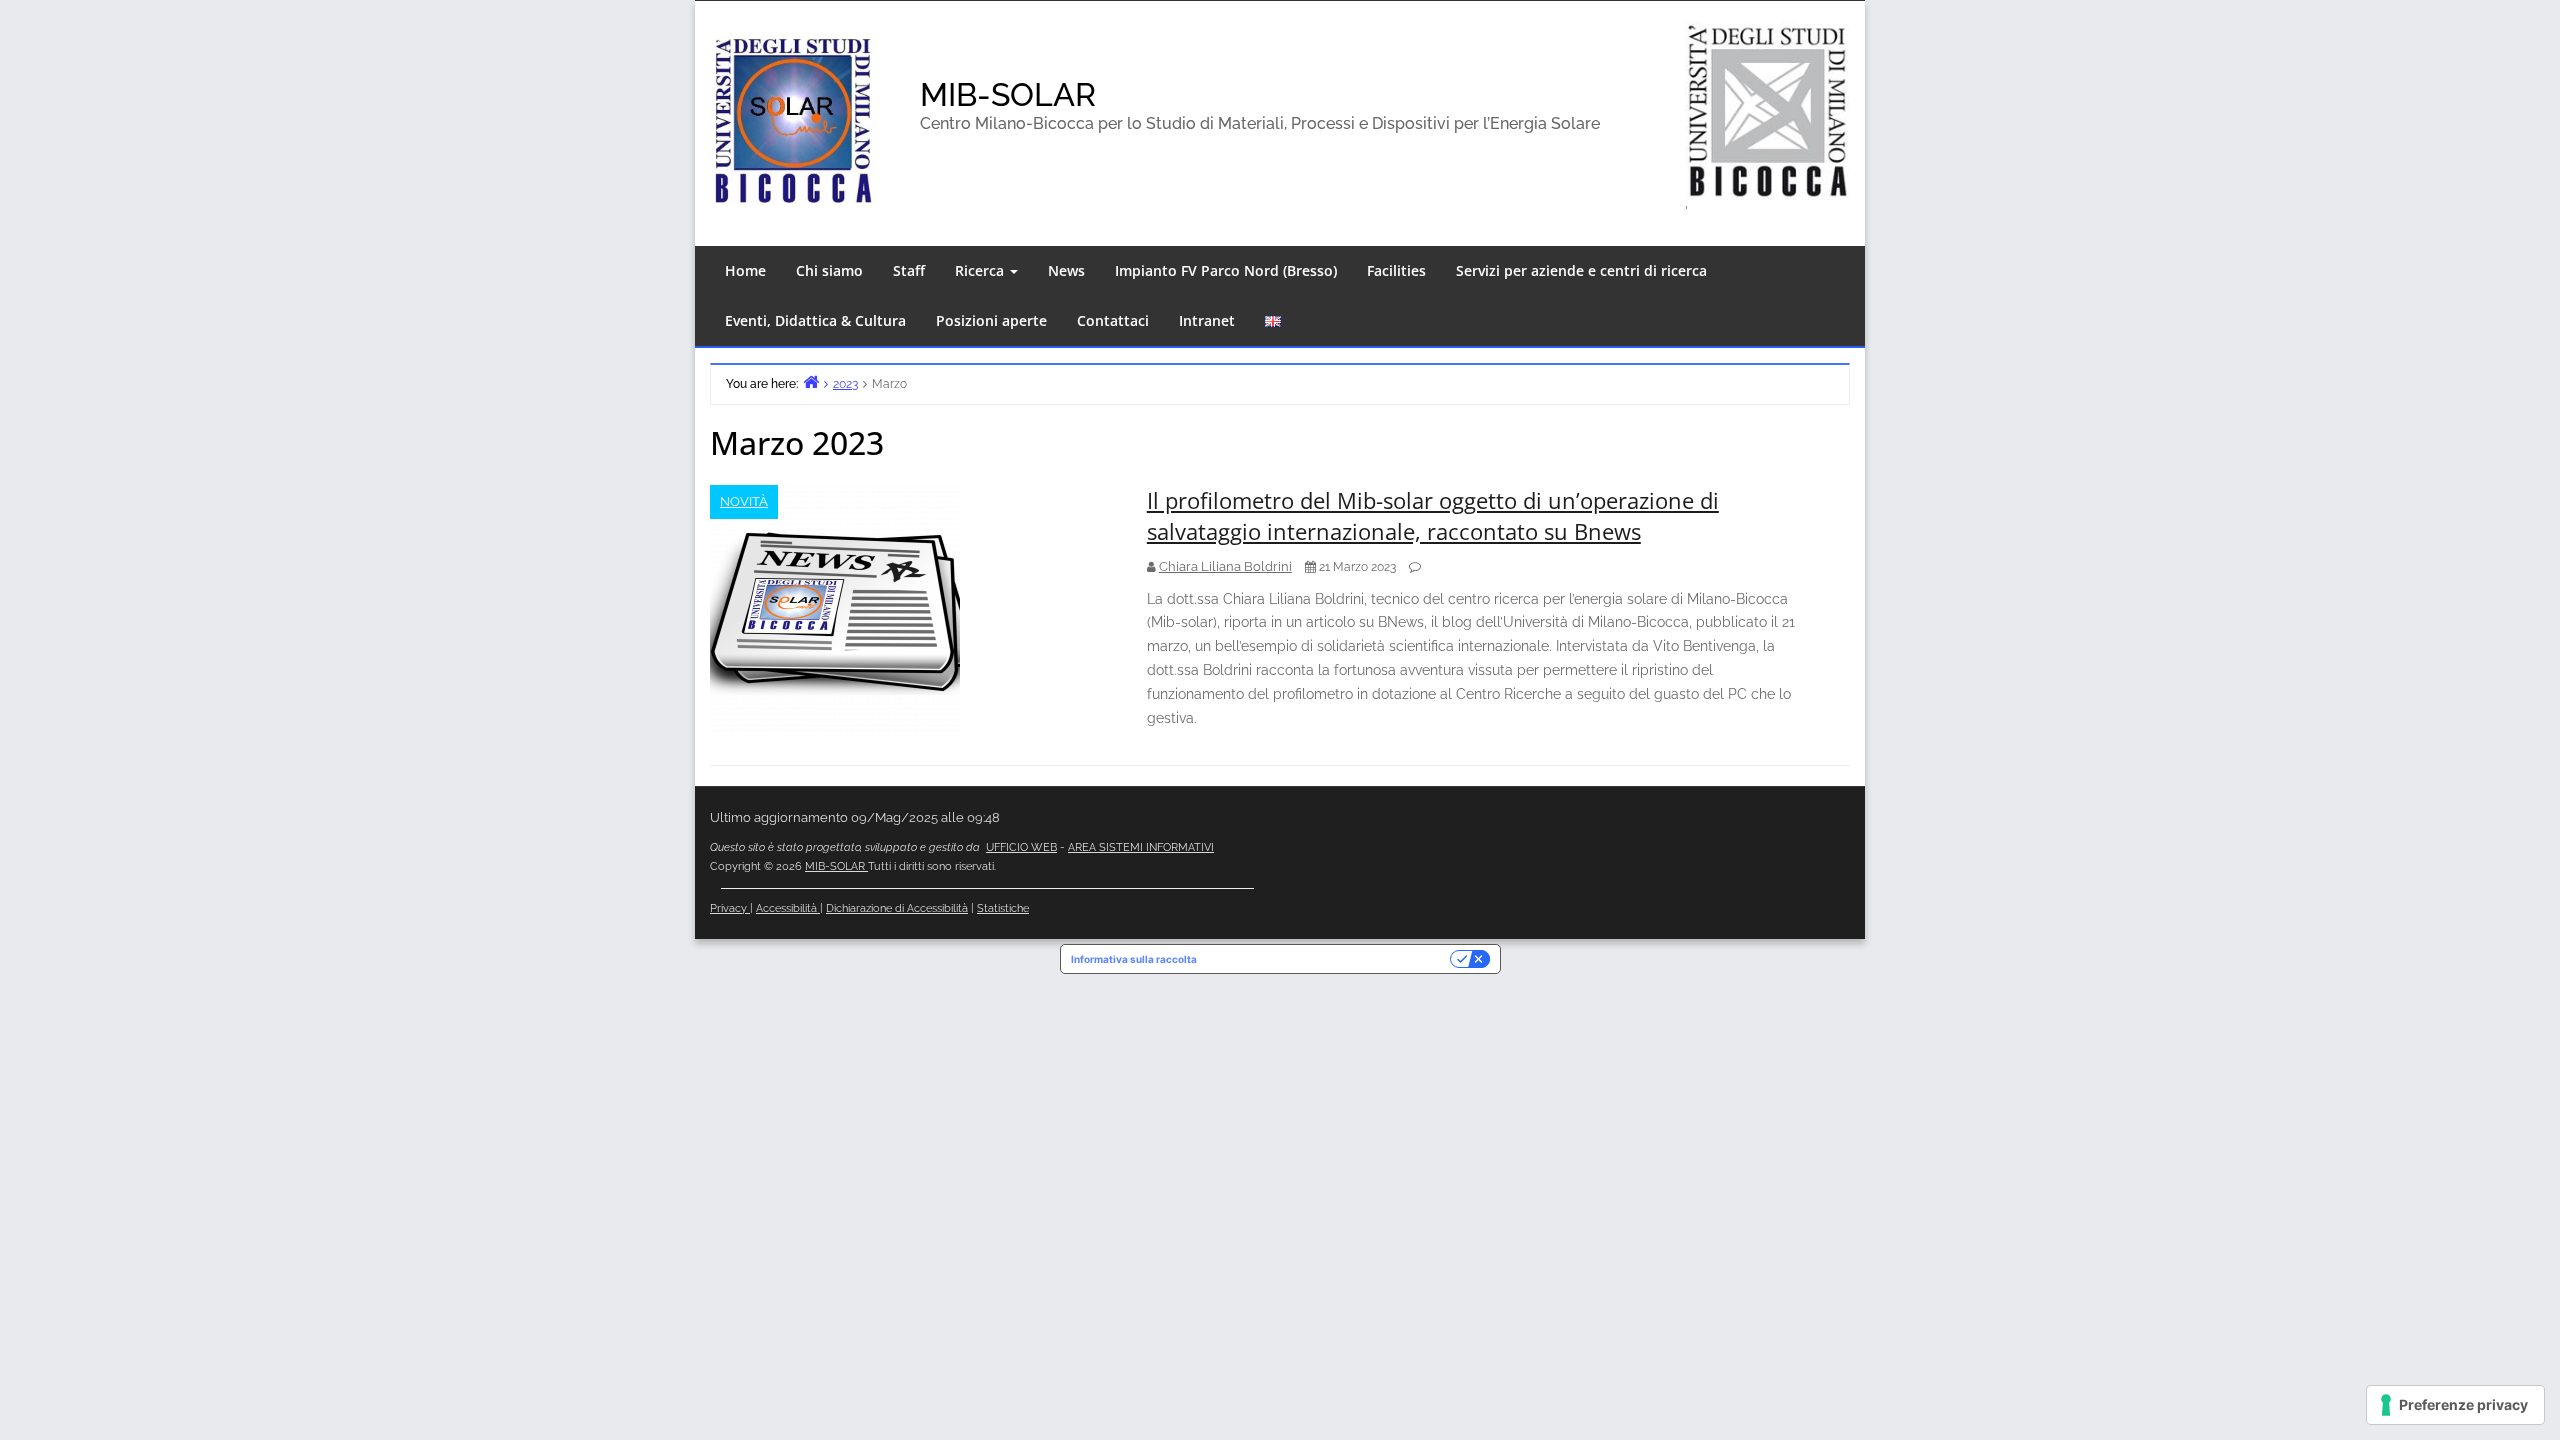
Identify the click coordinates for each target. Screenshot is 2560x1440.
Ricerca (981, 270)
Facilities (1396, 270)
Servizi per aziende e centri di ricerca (1581, 270)
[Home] (811, 381)
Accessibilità (788, 908)
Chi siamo (829, 270)
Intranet (1207, 320)
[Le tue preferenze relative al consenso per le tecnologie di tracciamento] (2455, 1405)
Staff (909, 270)
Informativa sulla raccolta (1134, 959)
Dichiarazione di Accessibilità (897, 908)
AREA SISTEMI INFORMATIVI (1141, 847)
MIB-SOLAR (1008, 94)
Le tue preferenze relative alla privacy (1330, 959)
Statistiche (1003, 908)
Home (745, 270)
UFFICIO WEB (1021, 847)
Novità (744, 501)
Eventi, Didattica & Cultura (815, 320)
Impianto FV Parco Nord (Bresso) (1226, 270)
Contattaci (1113, 320)
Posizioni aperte (991, 320)
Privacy (730, 908)
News (1066, 270)
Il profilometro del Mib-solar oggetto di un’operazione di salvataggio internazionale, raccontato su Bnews (1433, 515)
